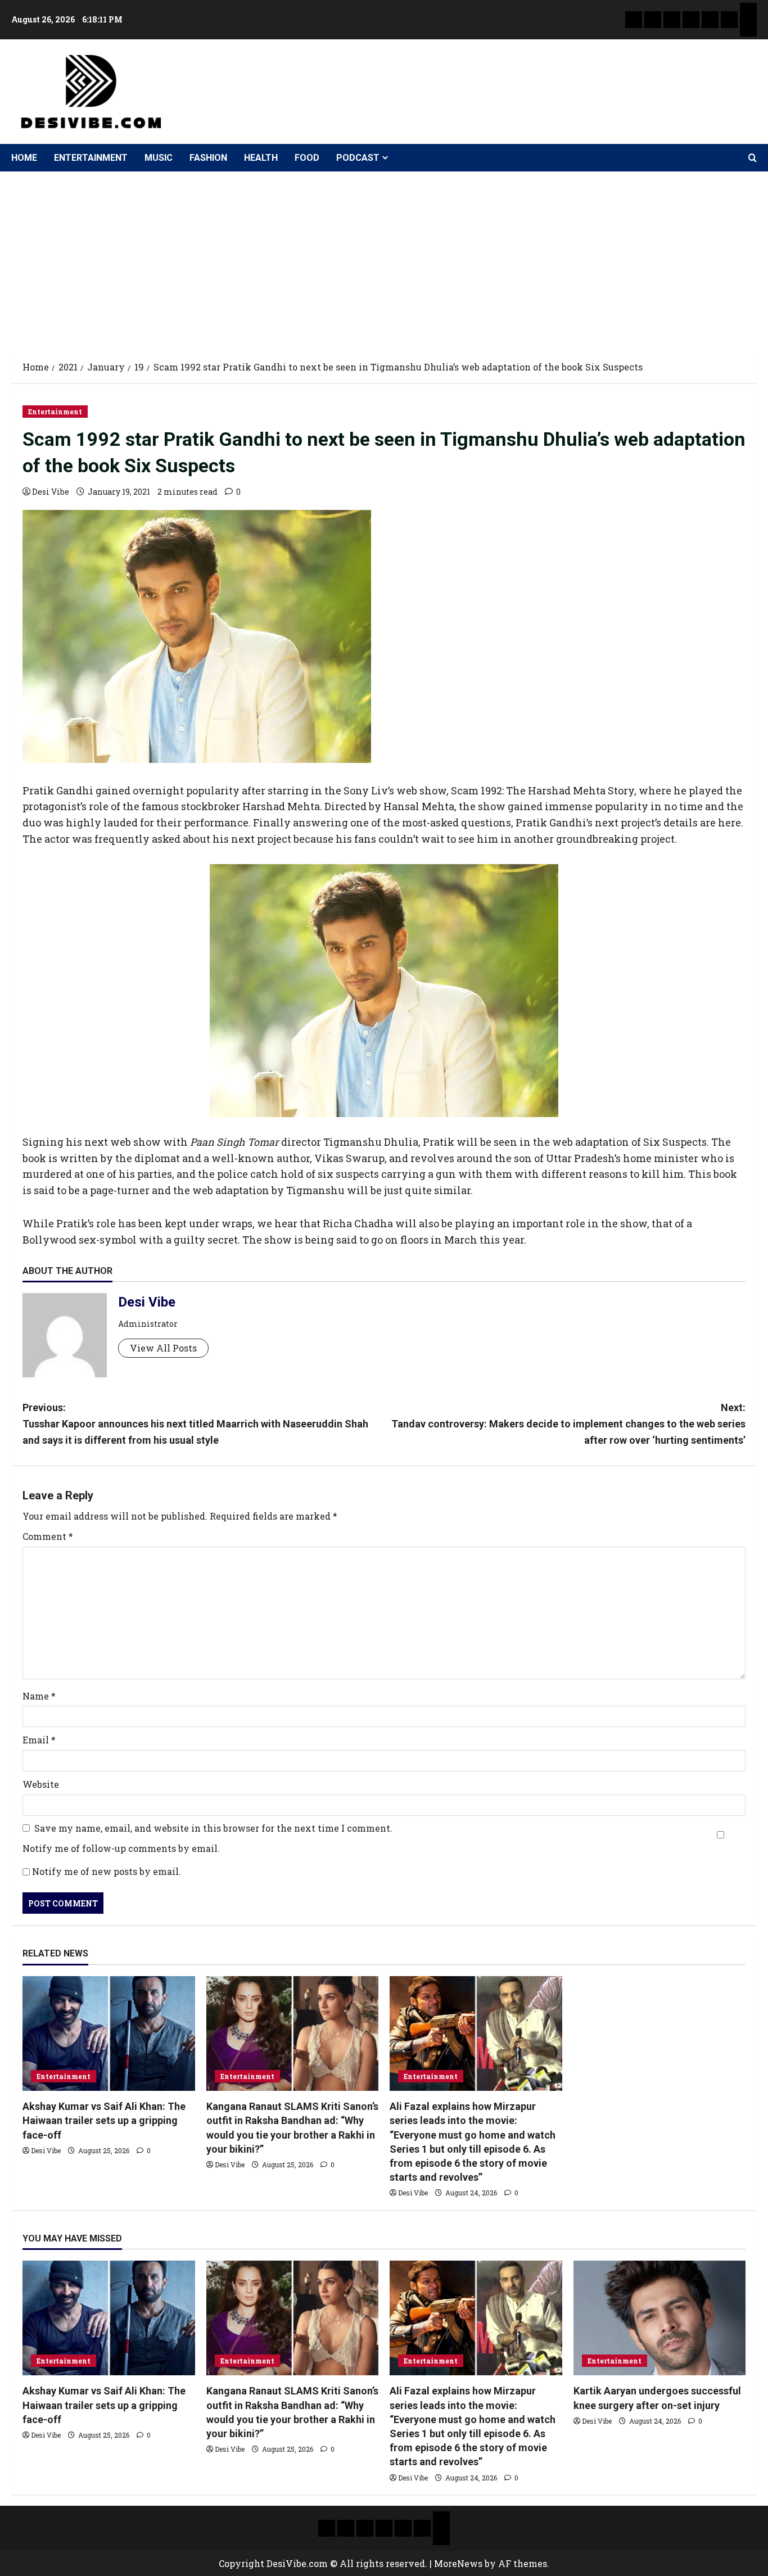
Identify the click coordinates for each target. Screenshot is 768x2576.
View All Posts (163, 1348)
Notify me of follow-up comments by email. (121, 1848)
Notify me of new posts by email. (107, 1871)
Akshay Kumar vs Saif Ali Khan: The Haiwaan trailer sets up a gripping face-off (104, 2120)
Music (159, 158)
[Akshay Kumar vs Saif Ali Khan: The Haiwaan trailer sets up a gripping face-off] (109, 2033)
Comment (48, 1536)
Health (261, 158)
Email (39, 1740)
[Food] (729, 20)
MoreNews (458, 2563)
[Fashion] (691, 20)
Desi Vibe (51, 492)
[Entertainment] (653, 20)
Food (307, 158)
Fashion (208, 158)
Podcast (358, 158)
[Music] (672, 20)
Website (41, 1784)
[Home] (634, 20)
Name (39, 1696)
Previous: (195, 1424)
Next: (568, 1424)
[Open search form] (753, 158)
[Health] (710, 20)
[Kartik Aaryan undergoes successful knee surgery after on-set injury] (660, 2318)
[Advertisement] (384, 256)
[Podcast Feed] (748, 28)
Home (24, 158)
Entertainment (91, 158)
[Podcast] (748, 11)
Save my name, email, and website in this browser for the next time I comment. (213, 1828)
